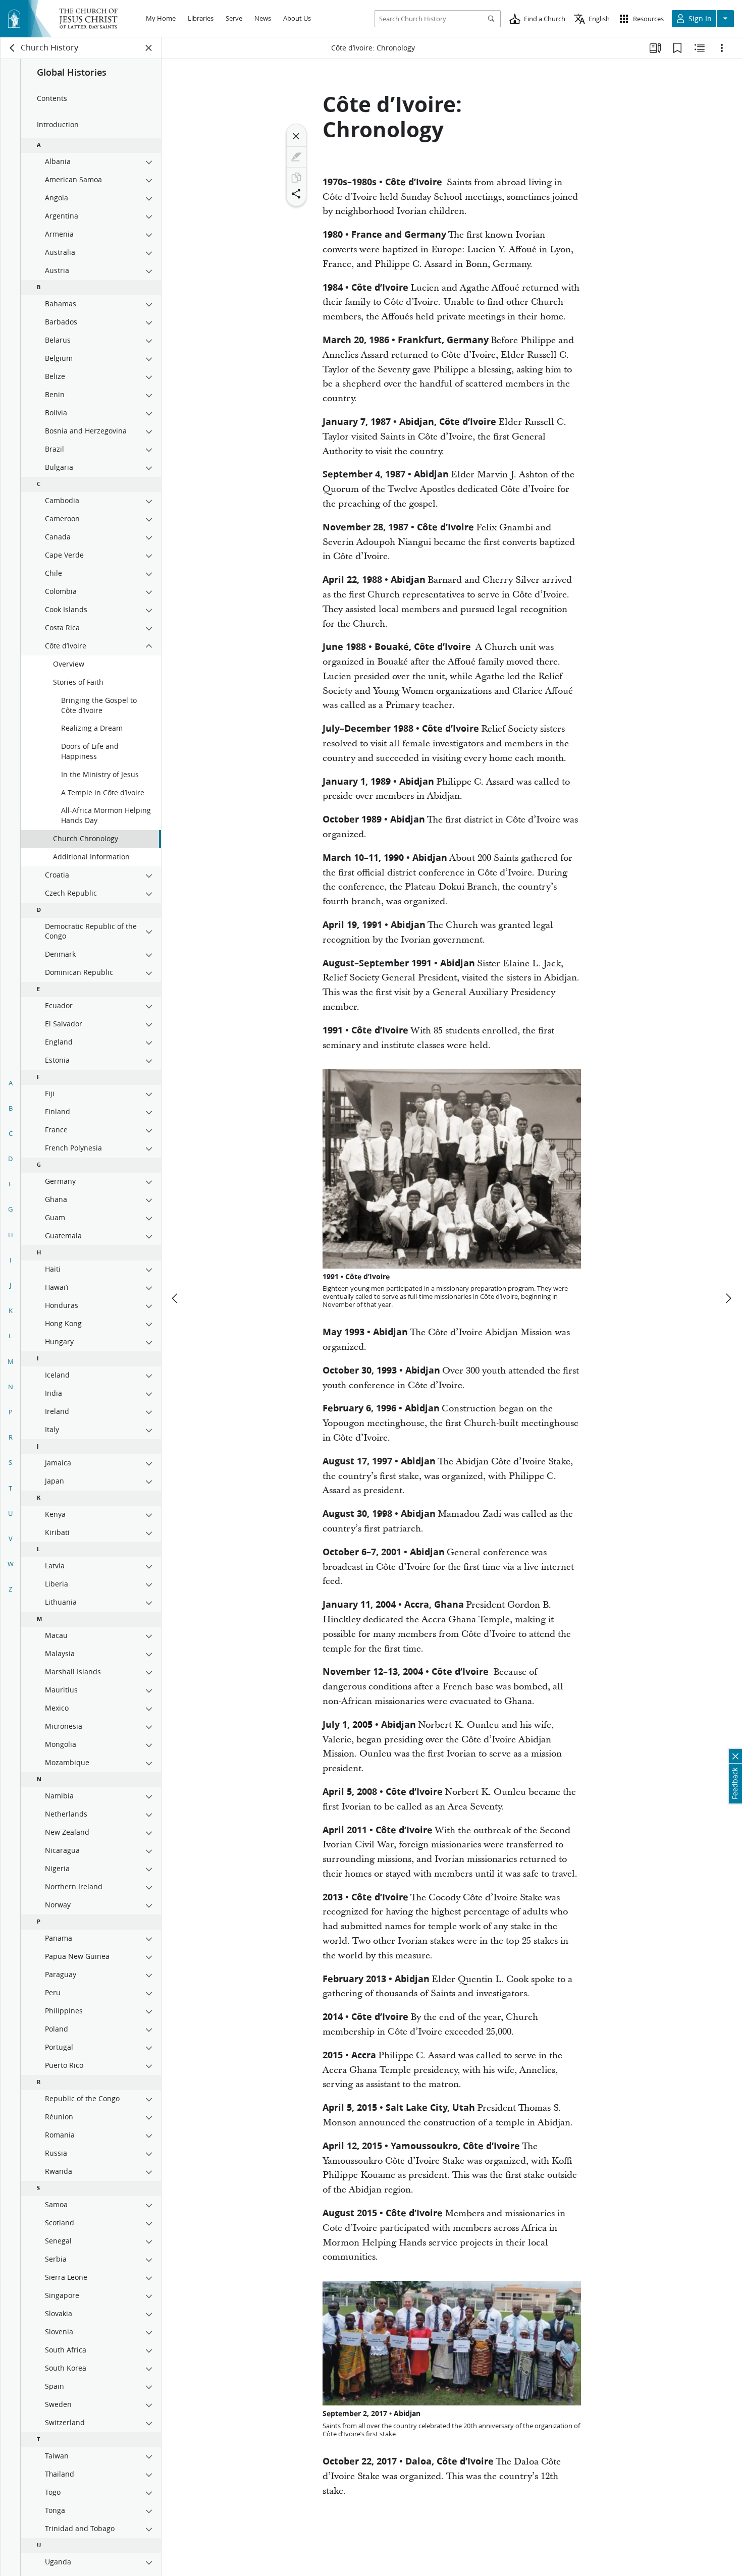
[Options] (722, 48)
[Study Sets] (655, 48)
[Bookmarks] (677, 48)
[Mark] (296, 157)
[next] (728, 1298)
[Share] (296, 194)
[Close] (296, 136)
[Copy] (296, 178)
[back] (13, 48)
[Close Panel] (149, 48)
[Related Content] (700, 48)
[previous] (176, 1298)
